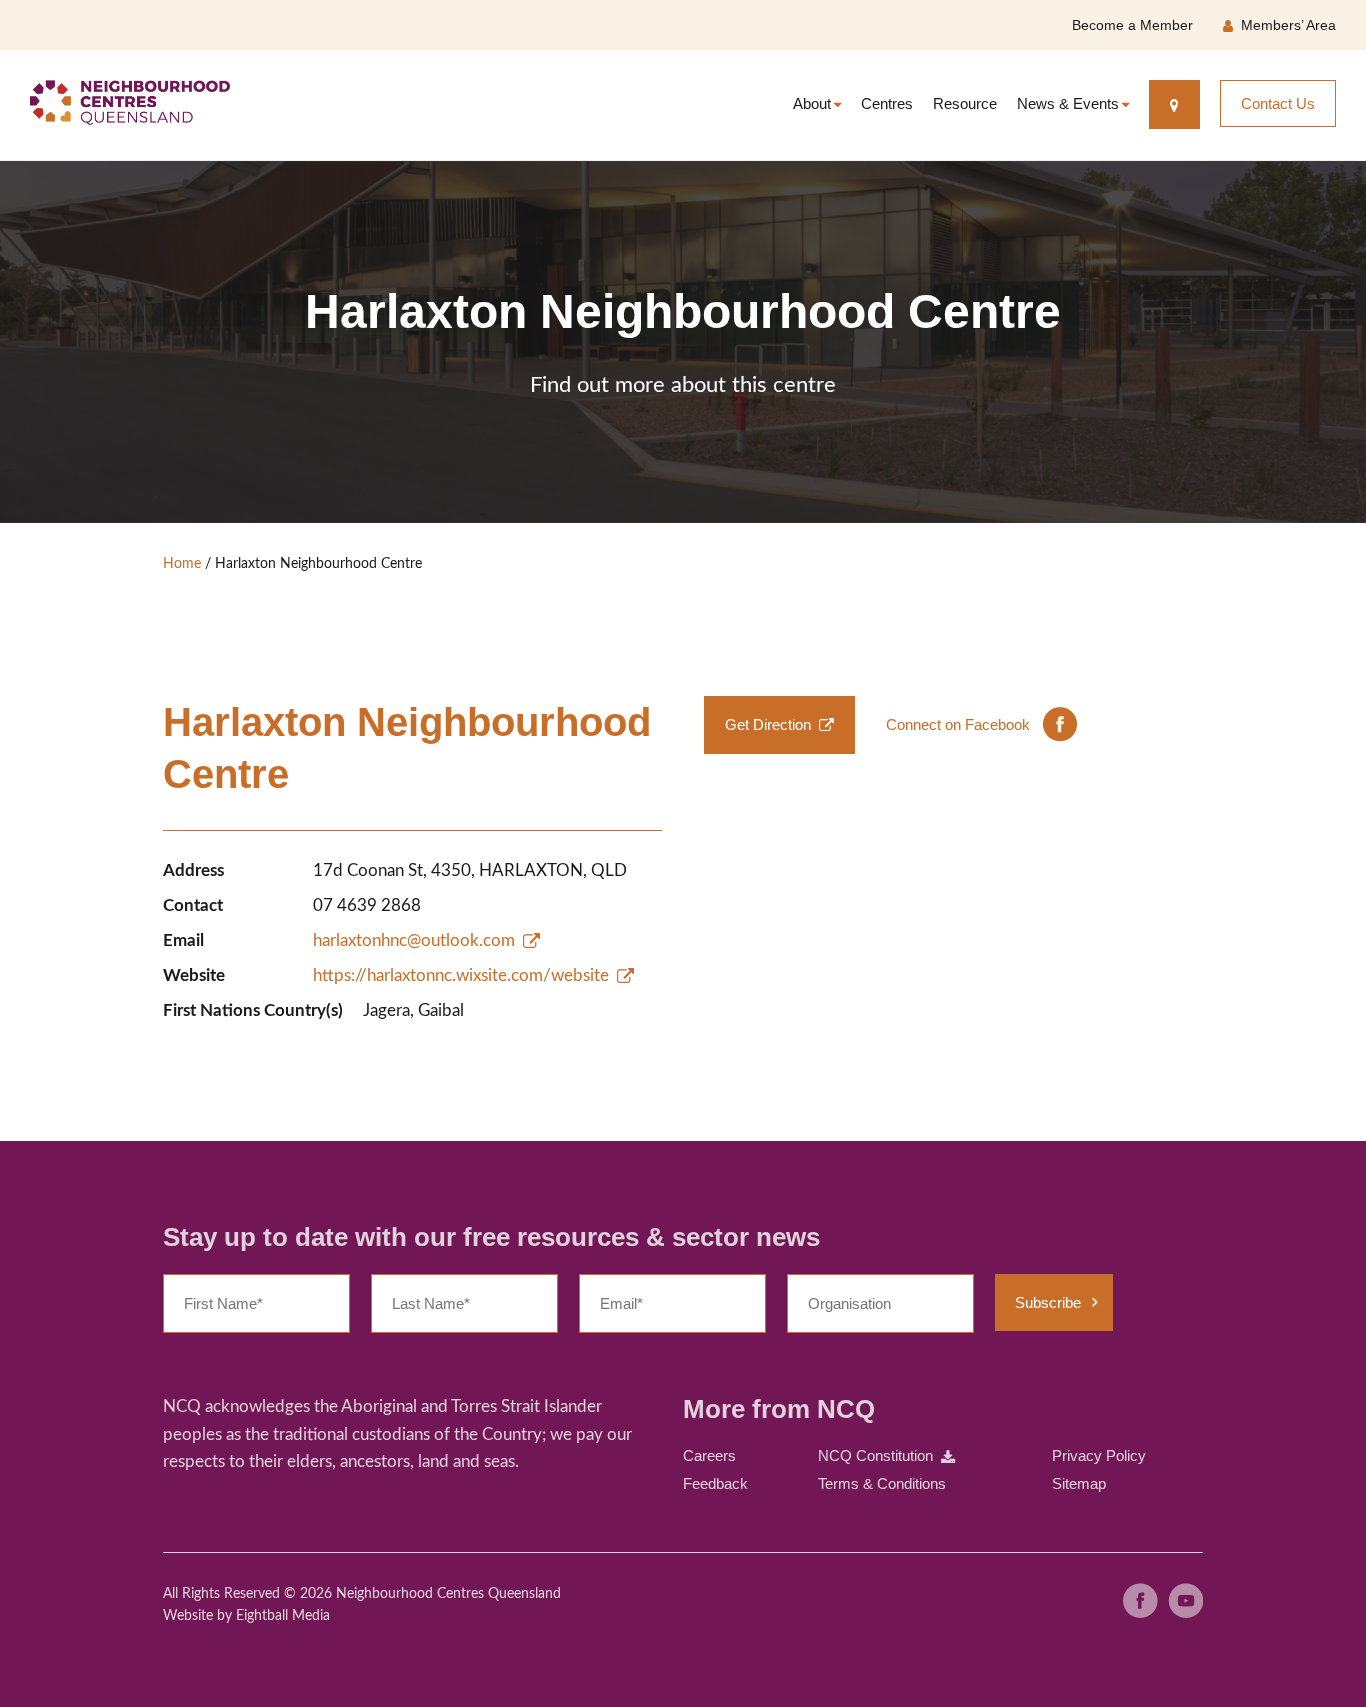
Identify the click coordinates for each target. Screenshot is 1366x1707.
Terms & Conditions (882, 1483)
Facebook (1140, 1600)
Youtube (1185, 1600)
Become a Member (1132, 25)
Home (182, 564)
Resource (965, 103)
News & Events (1068, 103)
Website (188, 1616)
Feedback (715, 1483)
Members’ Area (1288, 25)
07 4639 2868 (367, 905)
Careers (709, 1455)
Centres (887, 103)
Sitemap (1079, 1483)
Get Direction (768, 724)
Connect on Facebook (958, 724)
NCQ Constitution (875, 1455)
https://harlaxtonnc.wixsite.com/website (461, 975)
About (812, 103)
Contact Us (1278, 103)
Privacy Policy (1099, 1455)
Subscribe (1048, 1302)
